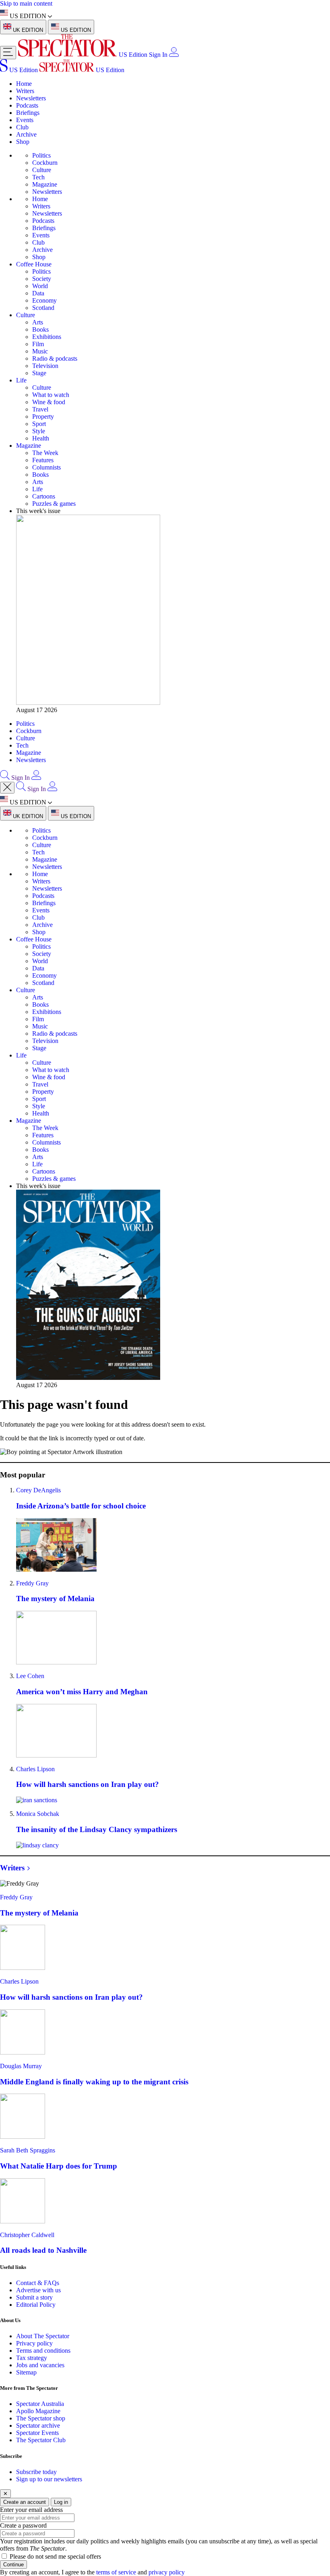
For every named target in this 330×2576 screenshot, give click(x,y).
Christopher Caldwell (27, 2235)
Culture (42, 170)
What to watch (51, 395)
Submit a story (34, 2297)
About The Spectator (43, 2336)
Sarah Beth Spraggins (28, 2150)
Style (39, 431)
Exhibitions (47, 337)
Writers (25, 91)
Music (40, 351)
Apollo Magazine (38, 2411)
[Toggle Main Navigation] (8, 53)
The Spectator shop (41, 2418)
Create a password (23, 2525)
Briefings (28, 113)
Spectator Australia (40, 2404)
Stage (39, 373)
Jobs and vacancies (40, 2365)
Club (22, 127)
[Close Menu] (7, 788)
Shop (23, 142)
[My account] (174, 55)
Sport (39, 424)
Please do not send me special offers (55, 2556)
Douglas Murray (21, 2066)
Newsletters (31, 98)
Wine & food (49, 402)
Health (41, 438)
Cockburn (45, 163)
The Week (45, 453)
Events (25, 120)
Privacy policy (34, 2343)
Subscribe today (36, 2472)
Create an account (25, 2502)
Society (42, 279)
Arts (38, 322)
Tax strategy (32, 2358)
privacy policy (167, 2572)
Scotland (43, 308)
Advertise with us (38, 2290)
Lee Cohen (30, 1676)
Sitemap (26, 2372)
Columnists (46, 467)
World (40, 286)
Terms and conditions (43, 2351)
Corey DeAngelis (38, 1490)
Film (38, 344)
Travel (40, 409)
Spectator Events (37, 2433)
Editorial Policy (36, 2305)
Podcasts (27, 105)
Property (43, 417)
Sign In (158, 55)
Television (45, 366)
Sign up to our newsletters (49, 2479)
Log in (61, 2502)
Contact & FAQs (38, 2283)
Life (21, 380)
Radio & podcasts (55, 358)
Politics (41, 155)
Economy (44, 300)
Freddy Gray (32, 1583)
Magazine (45, 184)
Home (24, 84)
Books (40, 329)
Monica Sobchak (38, 1814)
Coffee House (34, 264)
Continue (13, 2565)
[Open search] (5, 778)
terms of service (116, 2572)
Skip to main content (26, 3)
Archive (26, 134)
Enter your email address (31, 2510)
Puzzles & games (54, 504)
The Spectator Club (41, 2440)
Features (43, 460)
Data (38, 293)
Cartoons (44, 496)
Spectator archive (38, 2425)
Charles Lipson (35, 1769)
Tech (38, 177)
